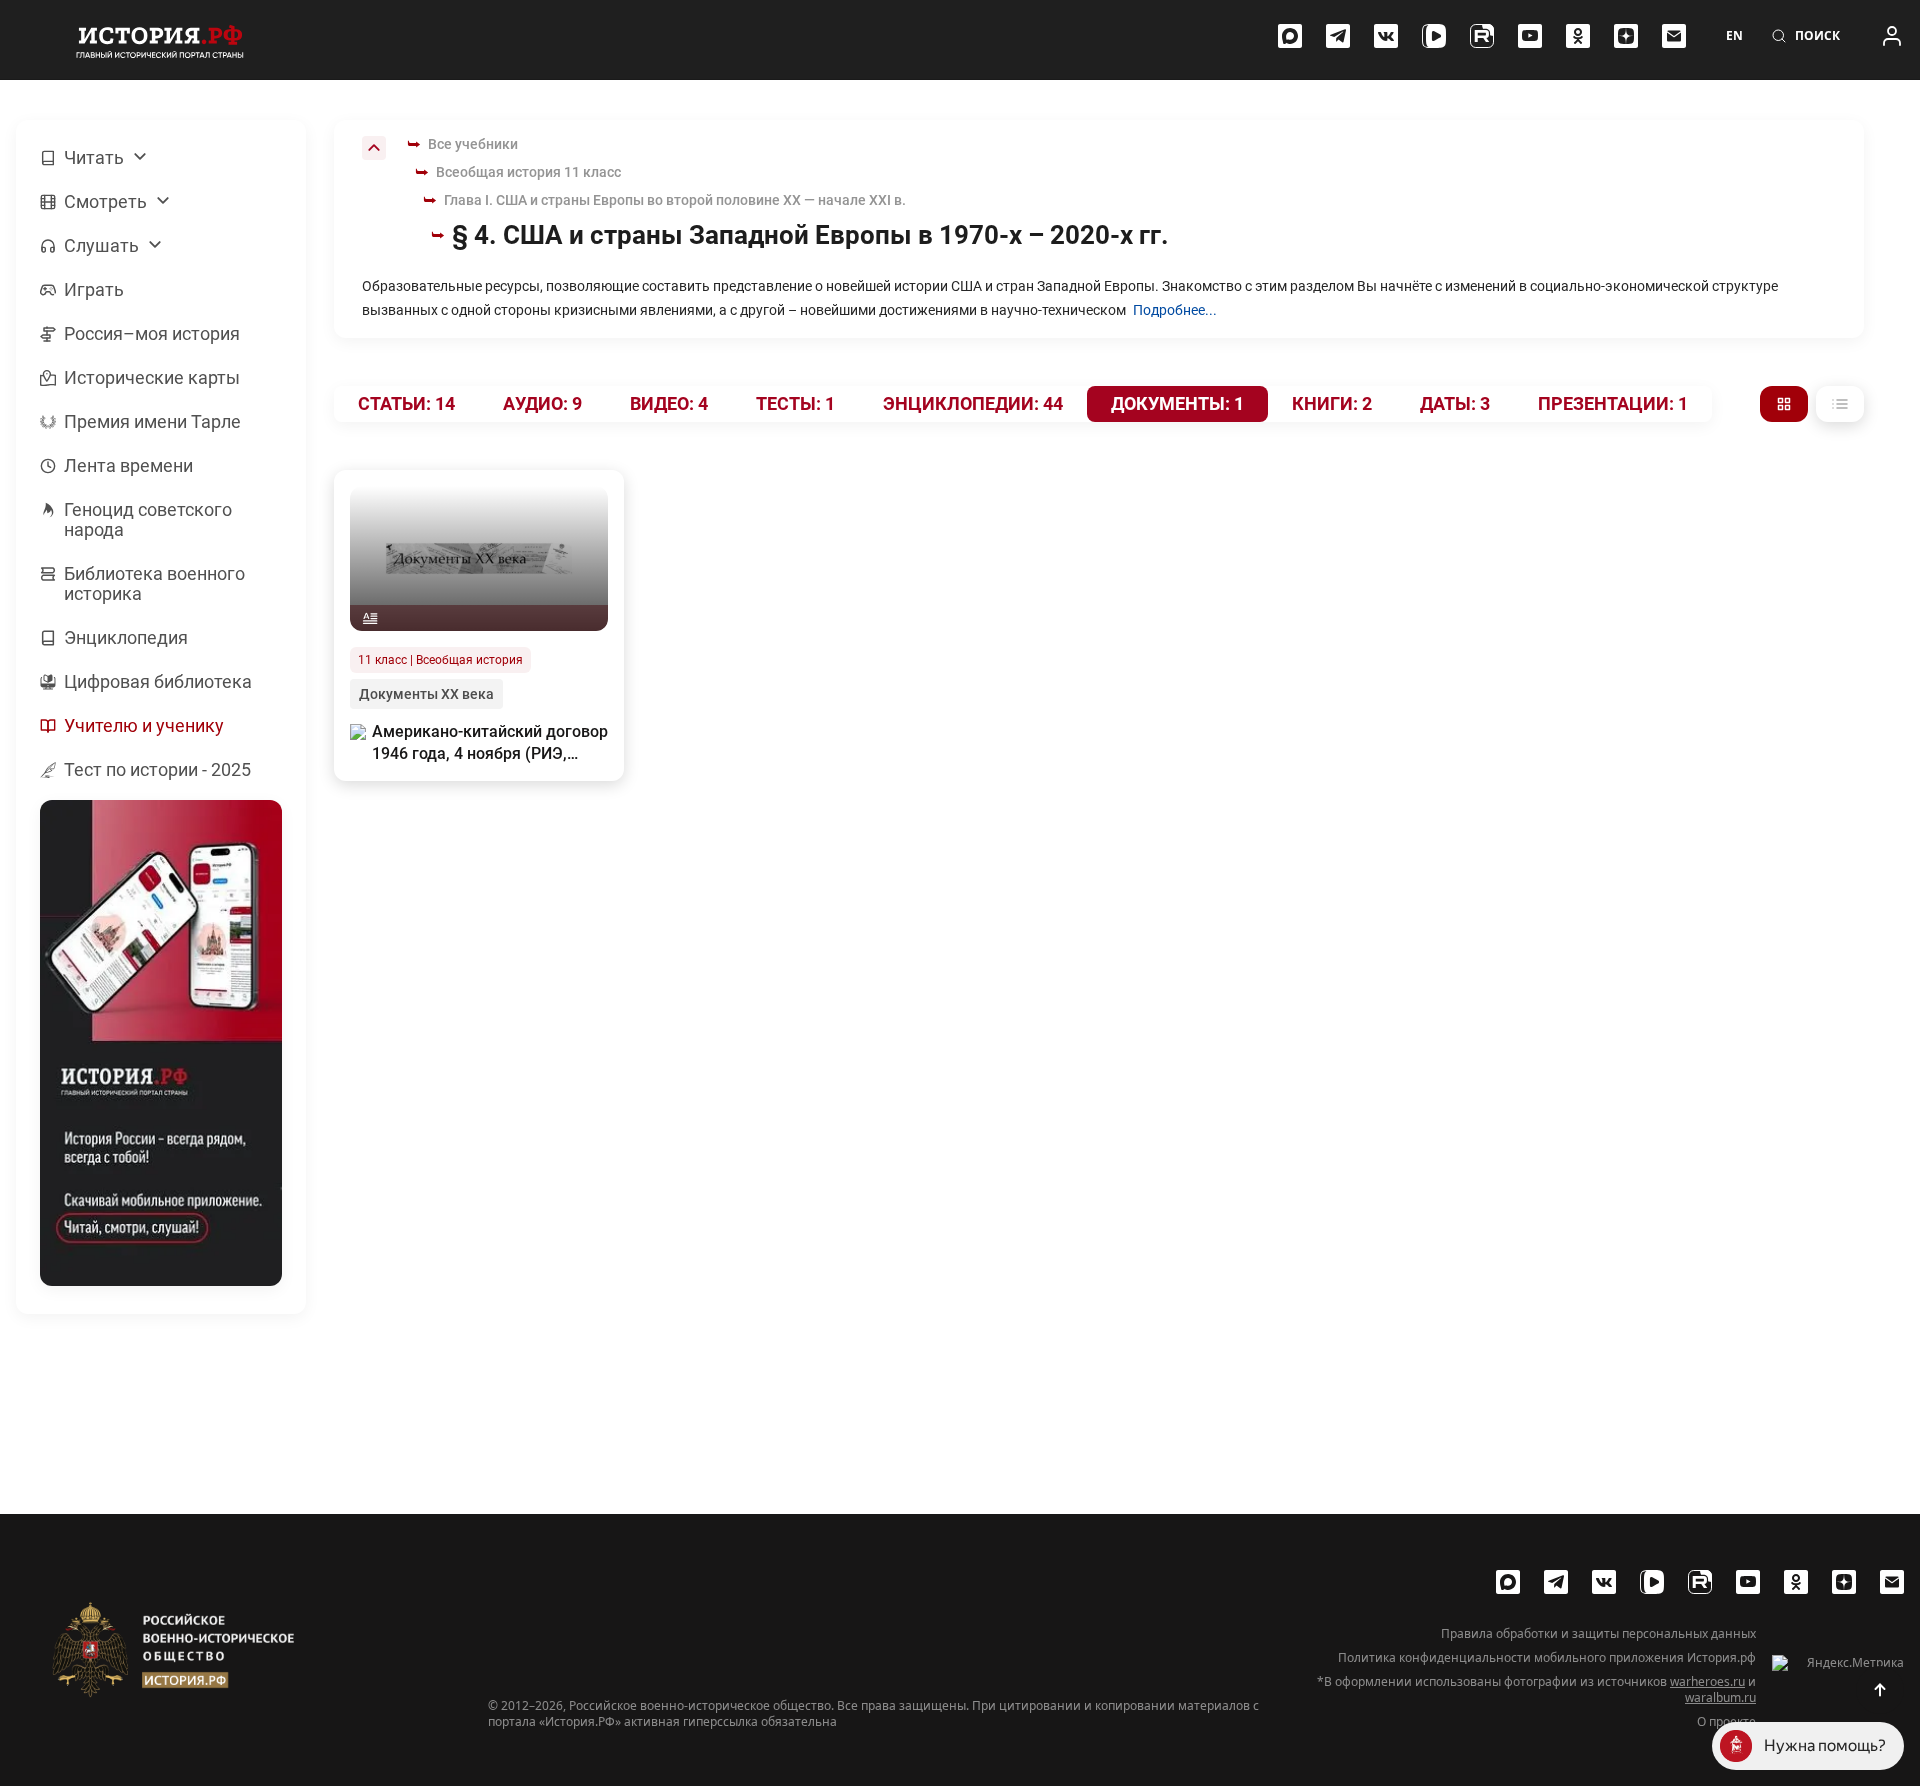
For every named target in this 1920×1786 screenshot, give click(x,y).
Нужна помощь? (1825, 1745)
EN (1734, 36)
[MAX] (1290, 36)
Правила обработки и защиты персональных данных (1598, 1634)
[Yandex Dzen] (1626, 36)
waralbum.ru (1720, 1697)
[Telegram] (1338, 36)
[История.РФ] (160, 40)
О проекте (1726, 1722)
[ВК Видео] (1434, 36)
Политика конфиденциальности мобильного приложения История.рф (1547, 1658)
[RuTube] (1482, 36)
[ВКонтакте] (1386, 36)
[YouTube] (1530, 36)
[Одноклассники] (1578, 36)
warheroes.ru (1707, 1681)
